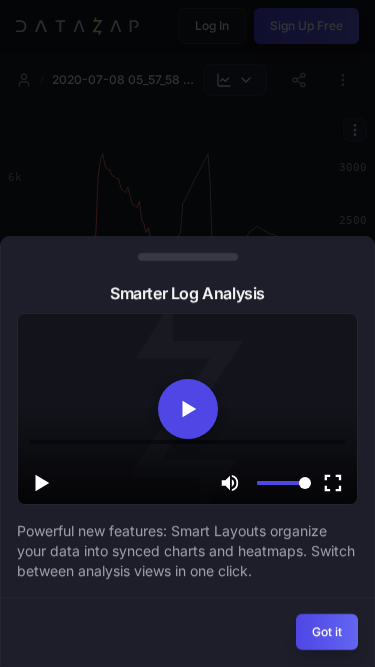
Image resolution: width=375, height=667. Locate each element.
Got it (327, 631)
